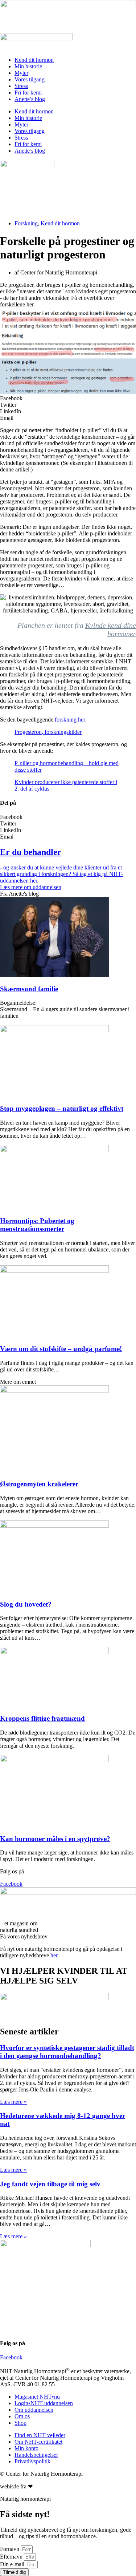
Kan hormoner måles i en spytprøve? (55, 1839)
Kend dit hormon (34, 60)
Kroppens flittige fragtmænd (42, 1718)
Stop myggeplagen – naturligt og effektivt (62, 1108)
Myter (21, 73)
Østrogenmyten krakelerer (39, 1484)
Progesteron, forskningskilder (48, 732)
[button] (68, 398)
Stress (21, 86)
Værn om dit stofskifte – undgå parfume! (61, 1349)
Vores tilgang (30, 79)
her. (55, 1955)
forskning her (70, 720)
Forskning (26, 223)
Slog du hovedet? (26, 1604)
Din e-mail (13, 2564)
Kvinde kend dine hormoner (111, 629)
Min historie (28, 66)
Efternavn (12, 2557)
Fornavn (10, 2549)
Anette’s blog (30, 99)
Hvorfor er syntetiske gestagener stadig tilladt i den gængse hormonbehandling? (67, 2052)
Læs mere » (13, 2102)
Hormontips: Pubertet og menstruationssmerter (37, 1225)
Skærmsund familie (29, 989)
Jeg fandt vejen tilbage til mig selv (50, 2184)
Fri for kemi (28, 93)
